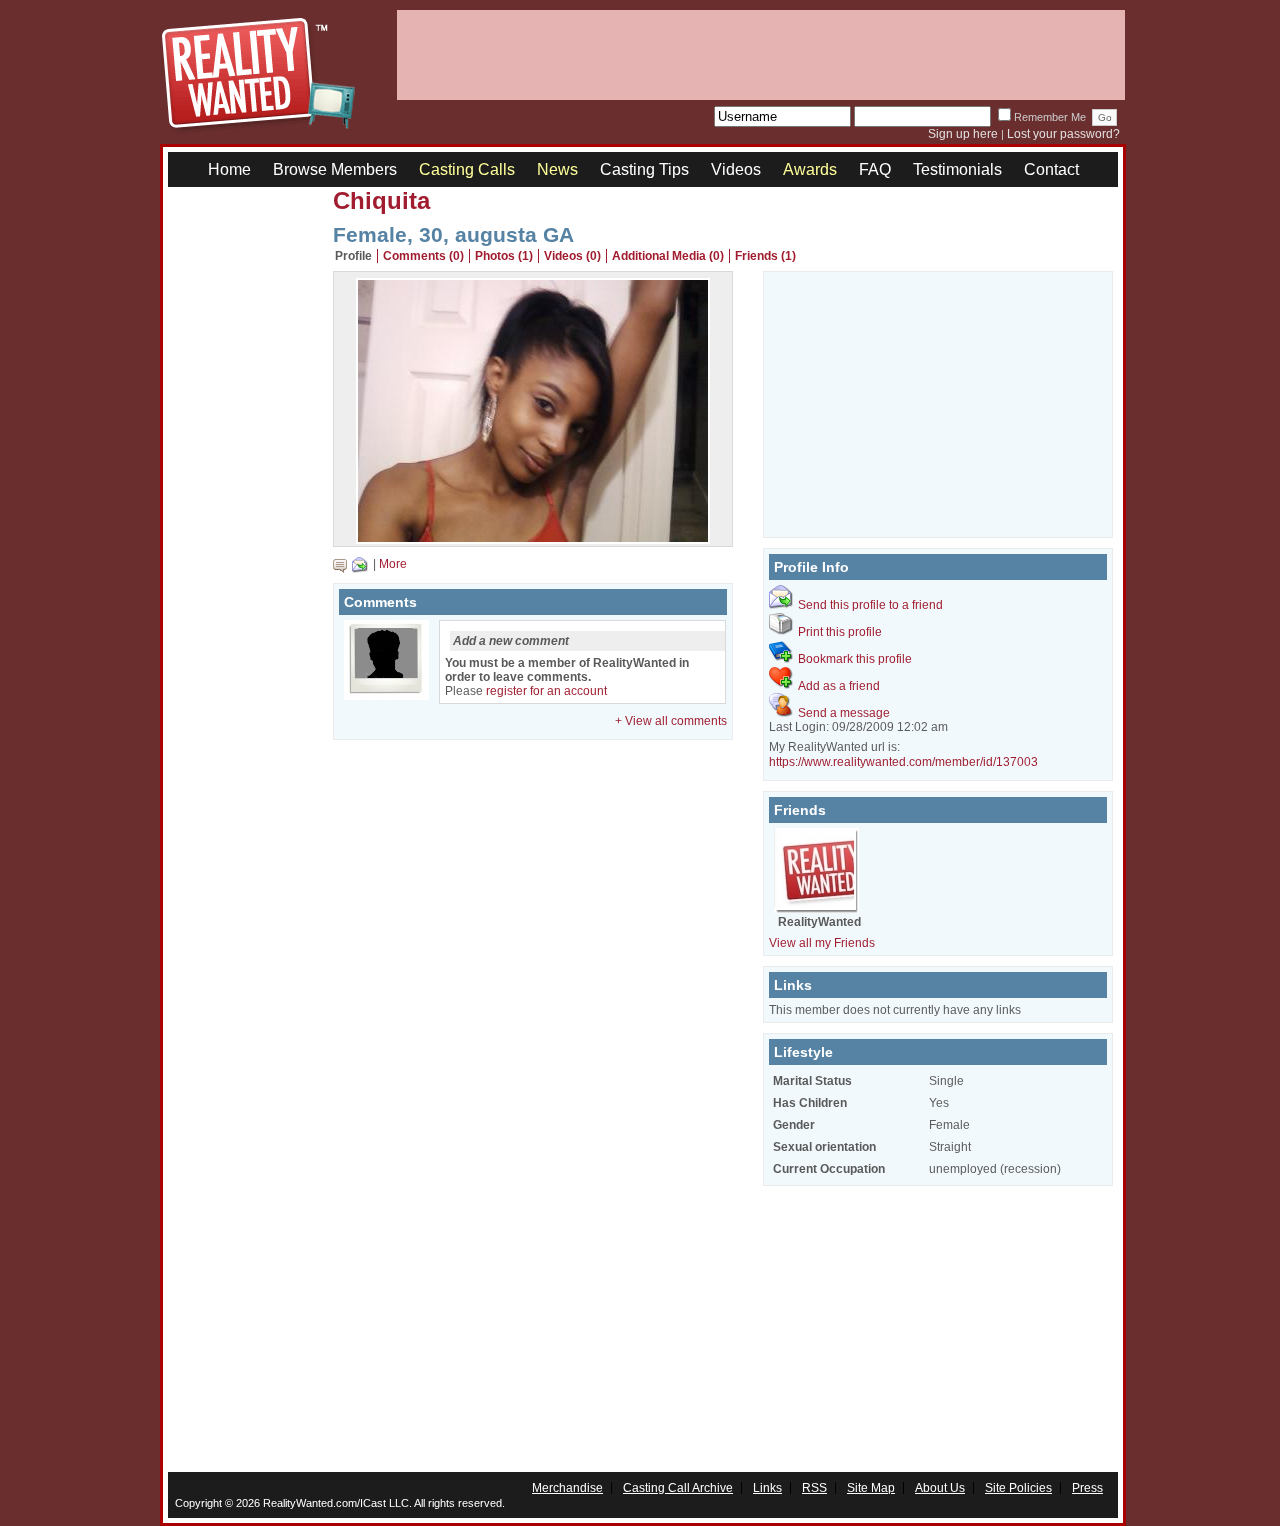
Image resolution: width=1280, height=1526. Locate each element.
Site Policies (1018, 1488)
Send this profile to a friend (870, 605)
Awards (810, 169)
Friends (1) (765, 256)
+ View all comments (671, 721)
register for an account (546, 691)
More (393, 564)
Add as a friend (839, 686)
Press (1087, 1488)
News (557, 169)
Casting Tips (644, 169)
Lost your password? (1063, 134)
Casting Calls (467, 169)
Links (767, 1488)
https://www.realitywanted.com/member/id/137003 (903, 762)
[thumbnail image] (533, 539)
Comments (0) (423, 256)
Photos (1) (504, 256)
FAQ (875, 169)
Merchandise (567, 1488)
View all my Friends (822, 943)
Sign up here (963, 134)
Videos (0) (572, 256)
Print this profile (840, 632)
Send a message (844, 713)
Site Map (871, 1488)
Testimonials (957, 169)
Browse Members (335, 169)
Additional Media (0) (668, 256)
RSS (814, 1488)
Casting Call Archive (678, 1488)
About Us (940, 1488)
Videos (736, 169)
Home (229, 169)
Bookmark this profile (855, 659)
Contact (1051, 169)
